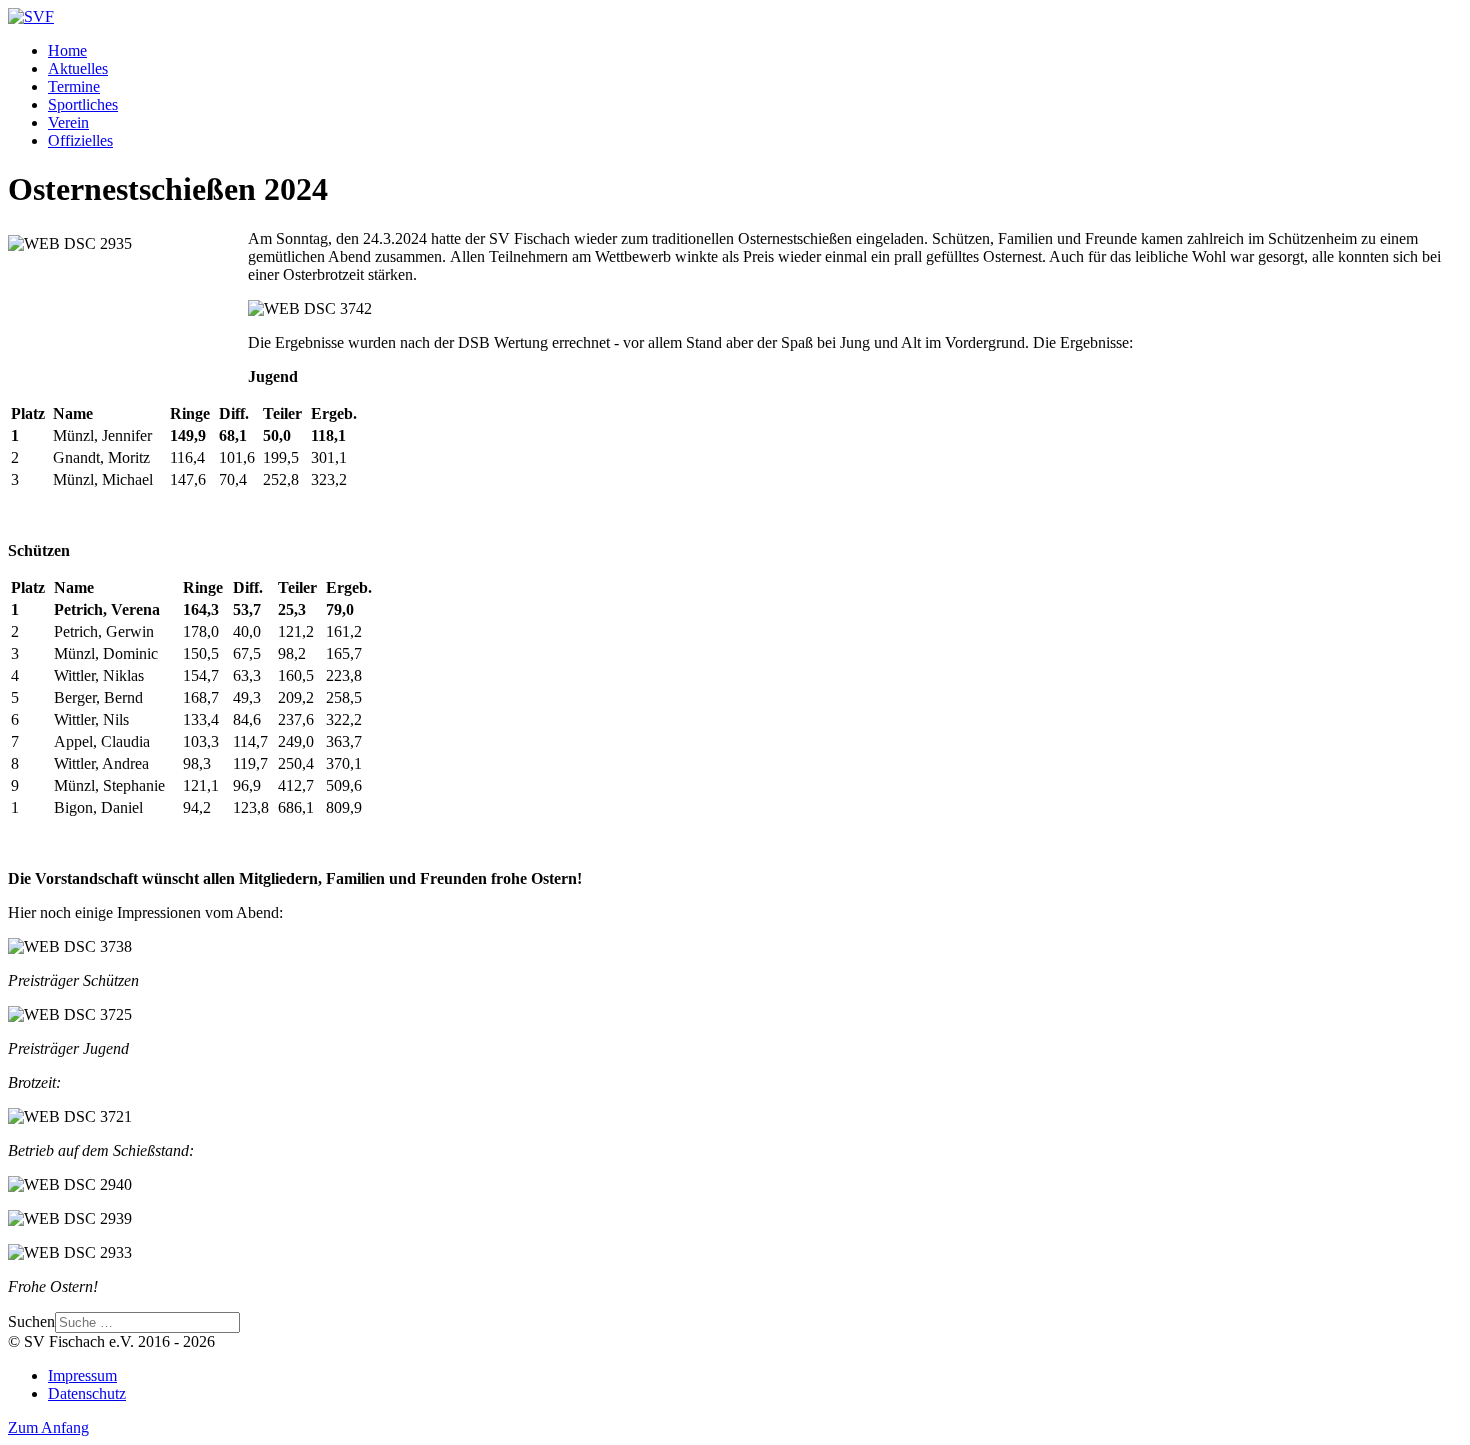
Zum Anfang (48, 1427)
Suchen (31, 1321)
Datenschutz (87, 1393)
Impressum (82, 1375)
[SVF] (31, 16)
